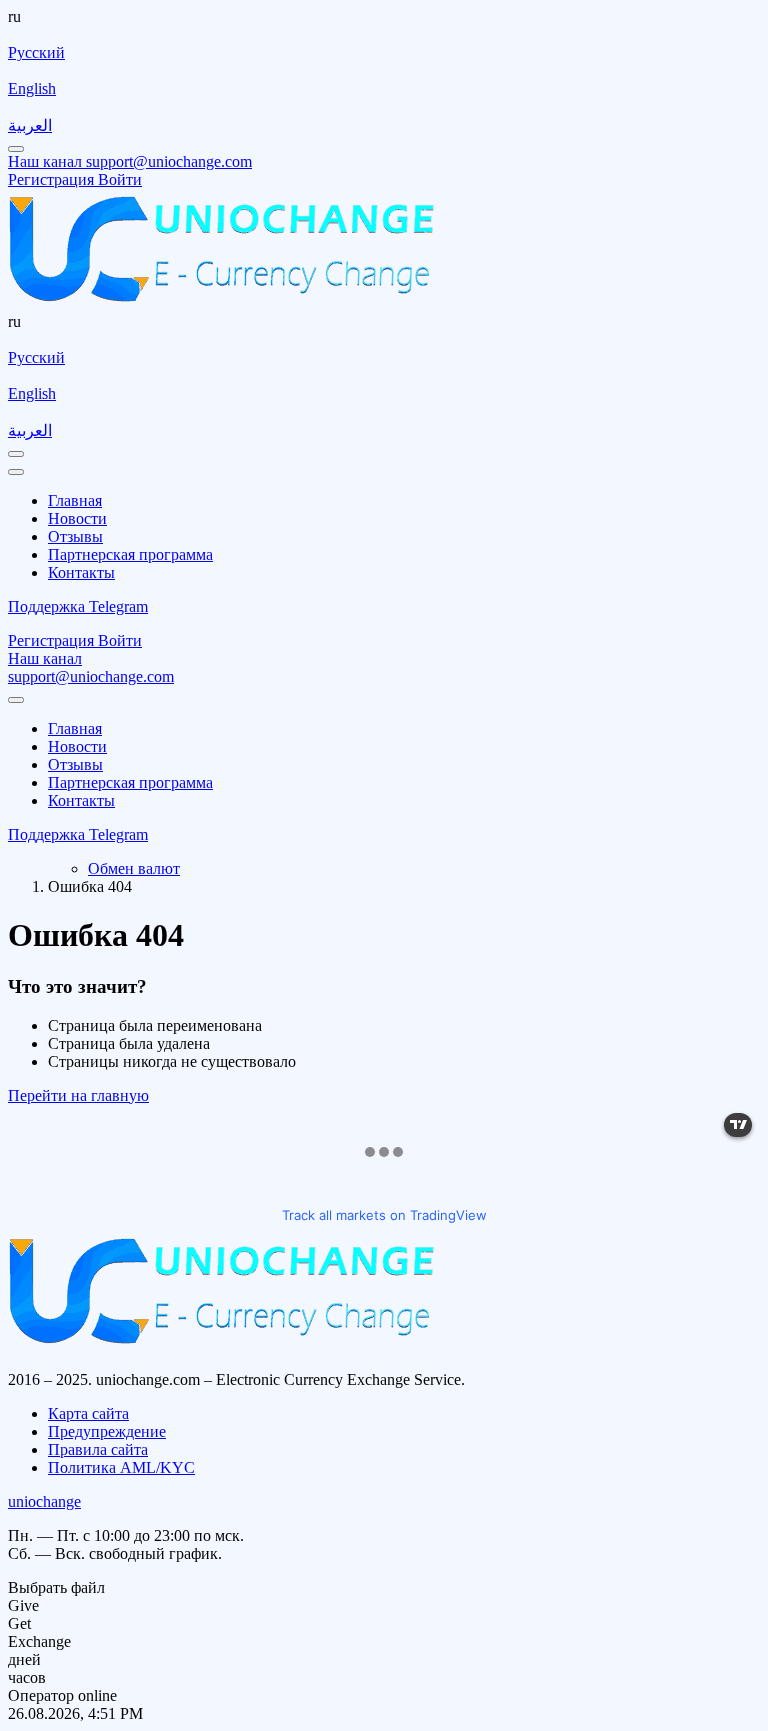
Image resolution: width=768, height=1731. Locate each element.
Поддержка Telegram (78, 606)
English (32, 88)
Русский (36, 52)
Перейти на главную (78, 1095)
